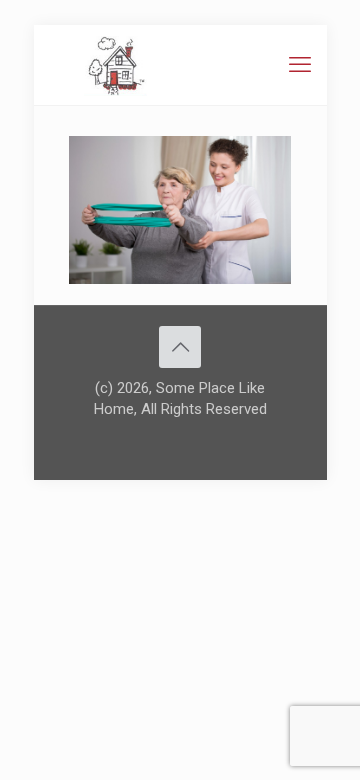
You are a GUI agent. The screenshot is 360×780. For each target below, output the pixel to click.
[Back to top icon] (180, 347)
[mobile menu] (300, 65)
